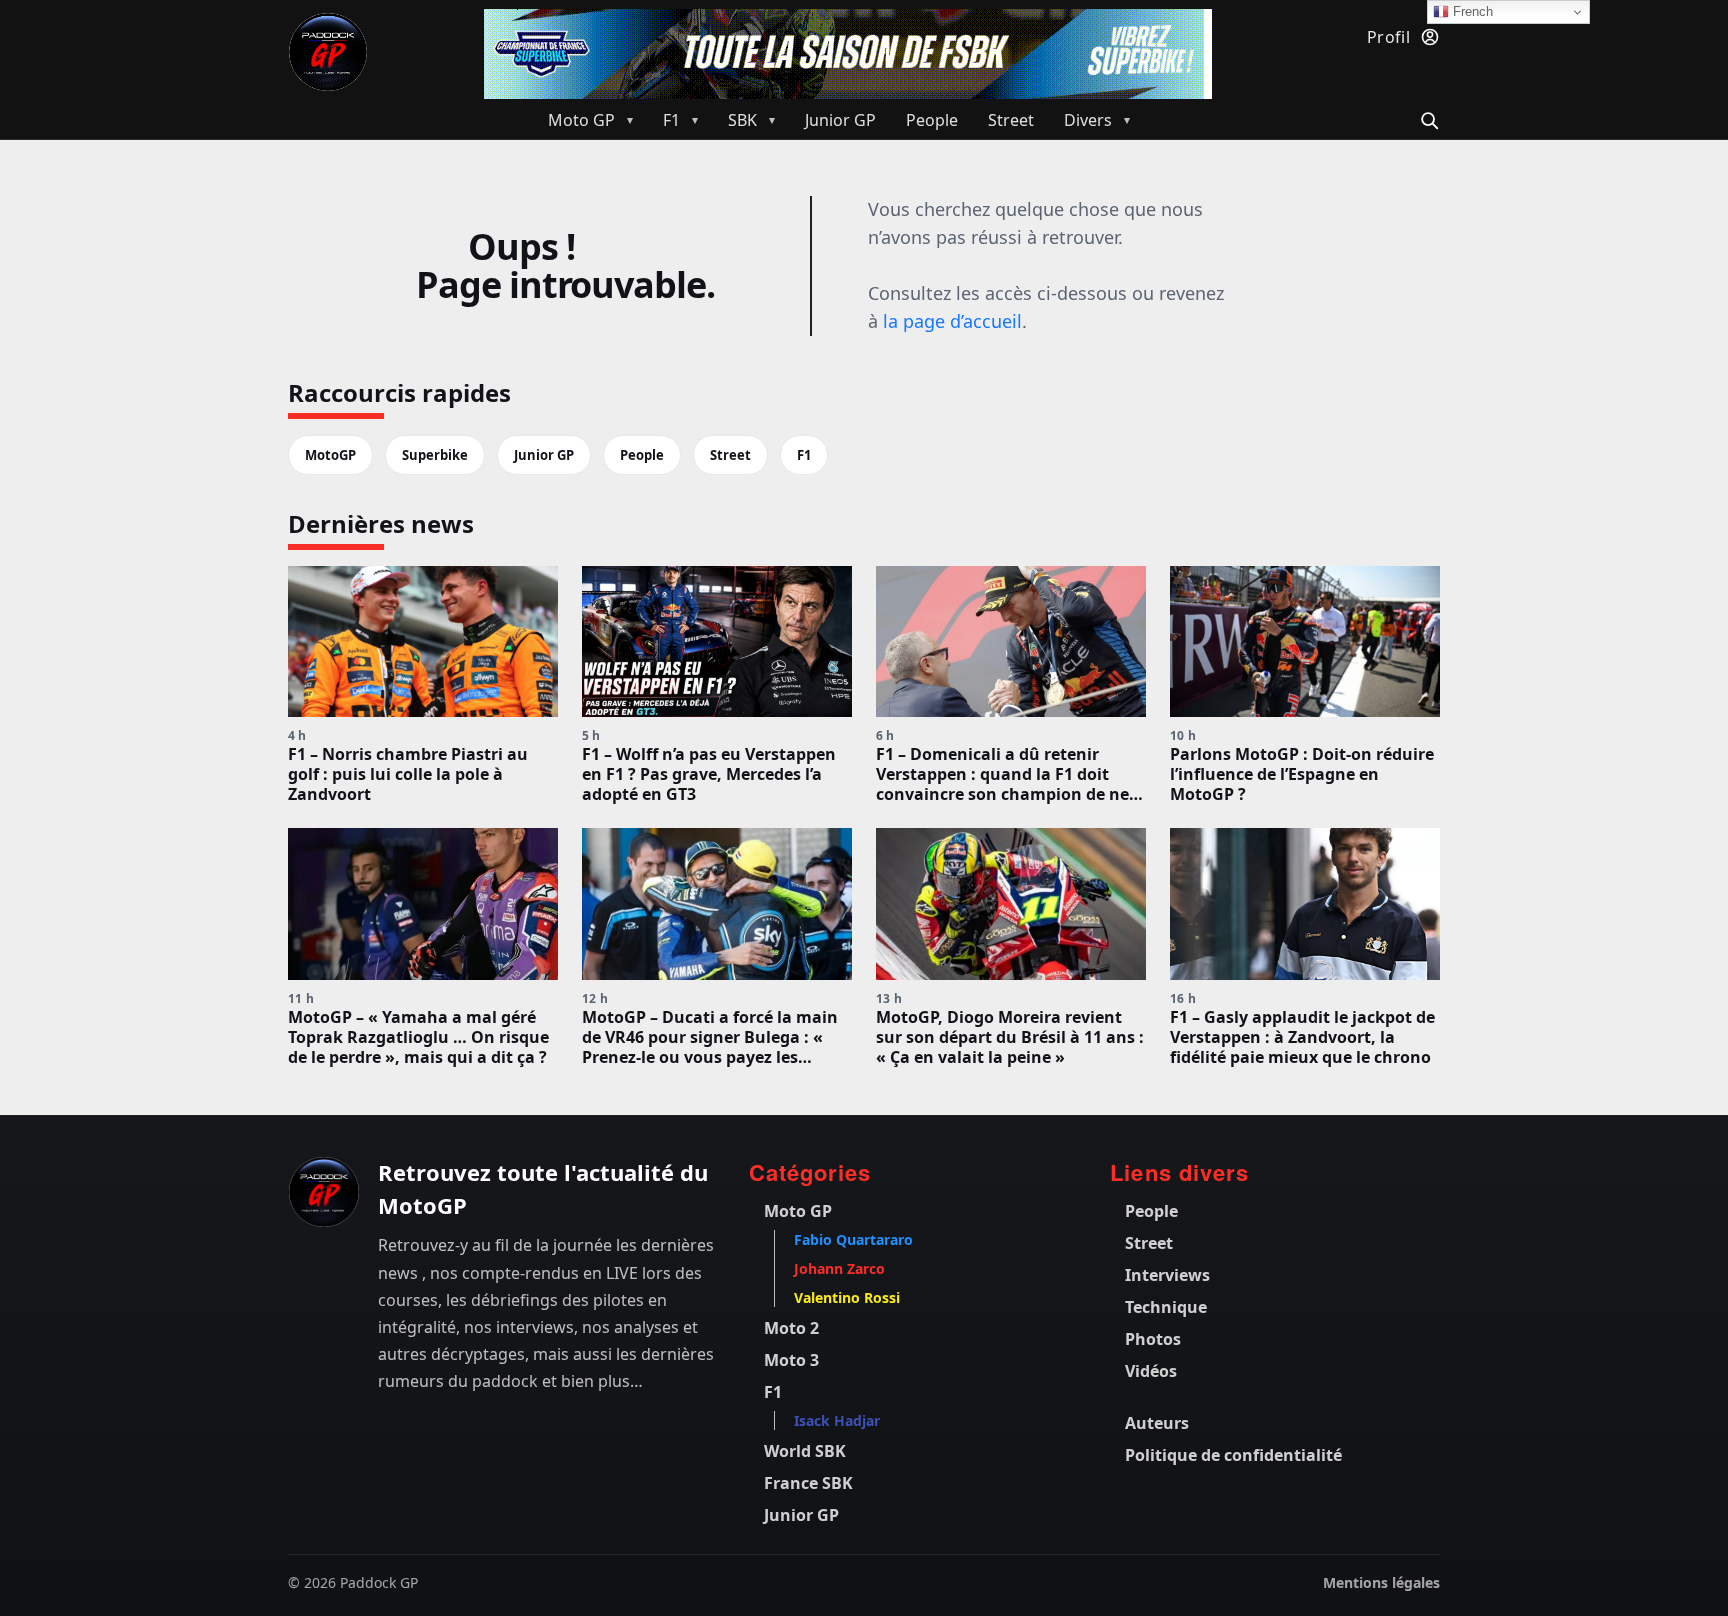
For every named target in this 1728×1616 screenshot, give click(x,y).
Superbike (435, 455)
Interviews (1167, 1275)
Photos (1153, 1339)
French (1471, 11)
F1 (804, 455)
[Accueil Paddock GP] (324, 1192)
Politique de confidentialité (1233, 1455)
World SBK (805, 1451)
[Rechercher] (1426, 118)
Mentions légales (1381, 1582)
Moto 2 (791, 1328)
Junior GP (544, 455)
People (642, 455)
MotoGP (330, 455)
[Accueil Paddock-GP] (328, 52)
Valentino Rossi (847, 1297)
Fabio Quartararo (853, 1239)
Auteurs (1157, 1423)
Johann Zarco (839, 1268)
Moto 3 (791, 1360)
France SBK (808, 1483)
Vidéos (1151, 1371)
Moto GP (798, 1211)
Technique (1166, 1307)
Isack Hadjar (837, 1420)
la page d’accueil (952, 321)
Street (730, 455)
